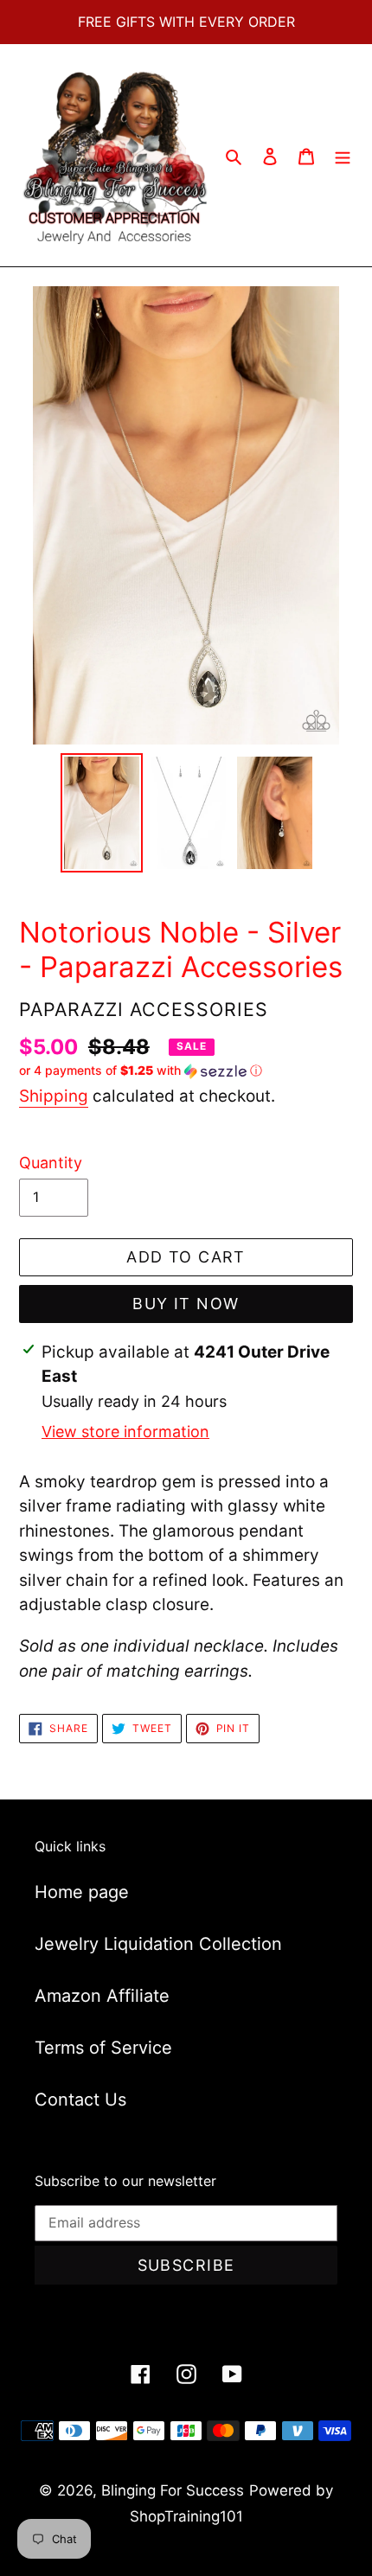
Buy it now (186, 1304)
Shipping (54, 1096)
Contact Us (80, 2100)
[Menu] (343, 156)
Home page (82, 1892)
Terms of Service (103, 2048)
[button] (141, 1071)
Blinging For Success (173, 2490)
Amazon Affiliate (102, 1996)
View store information (125, 1432)
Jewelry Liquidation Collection (158, 1944)
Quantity (51, 1163)
